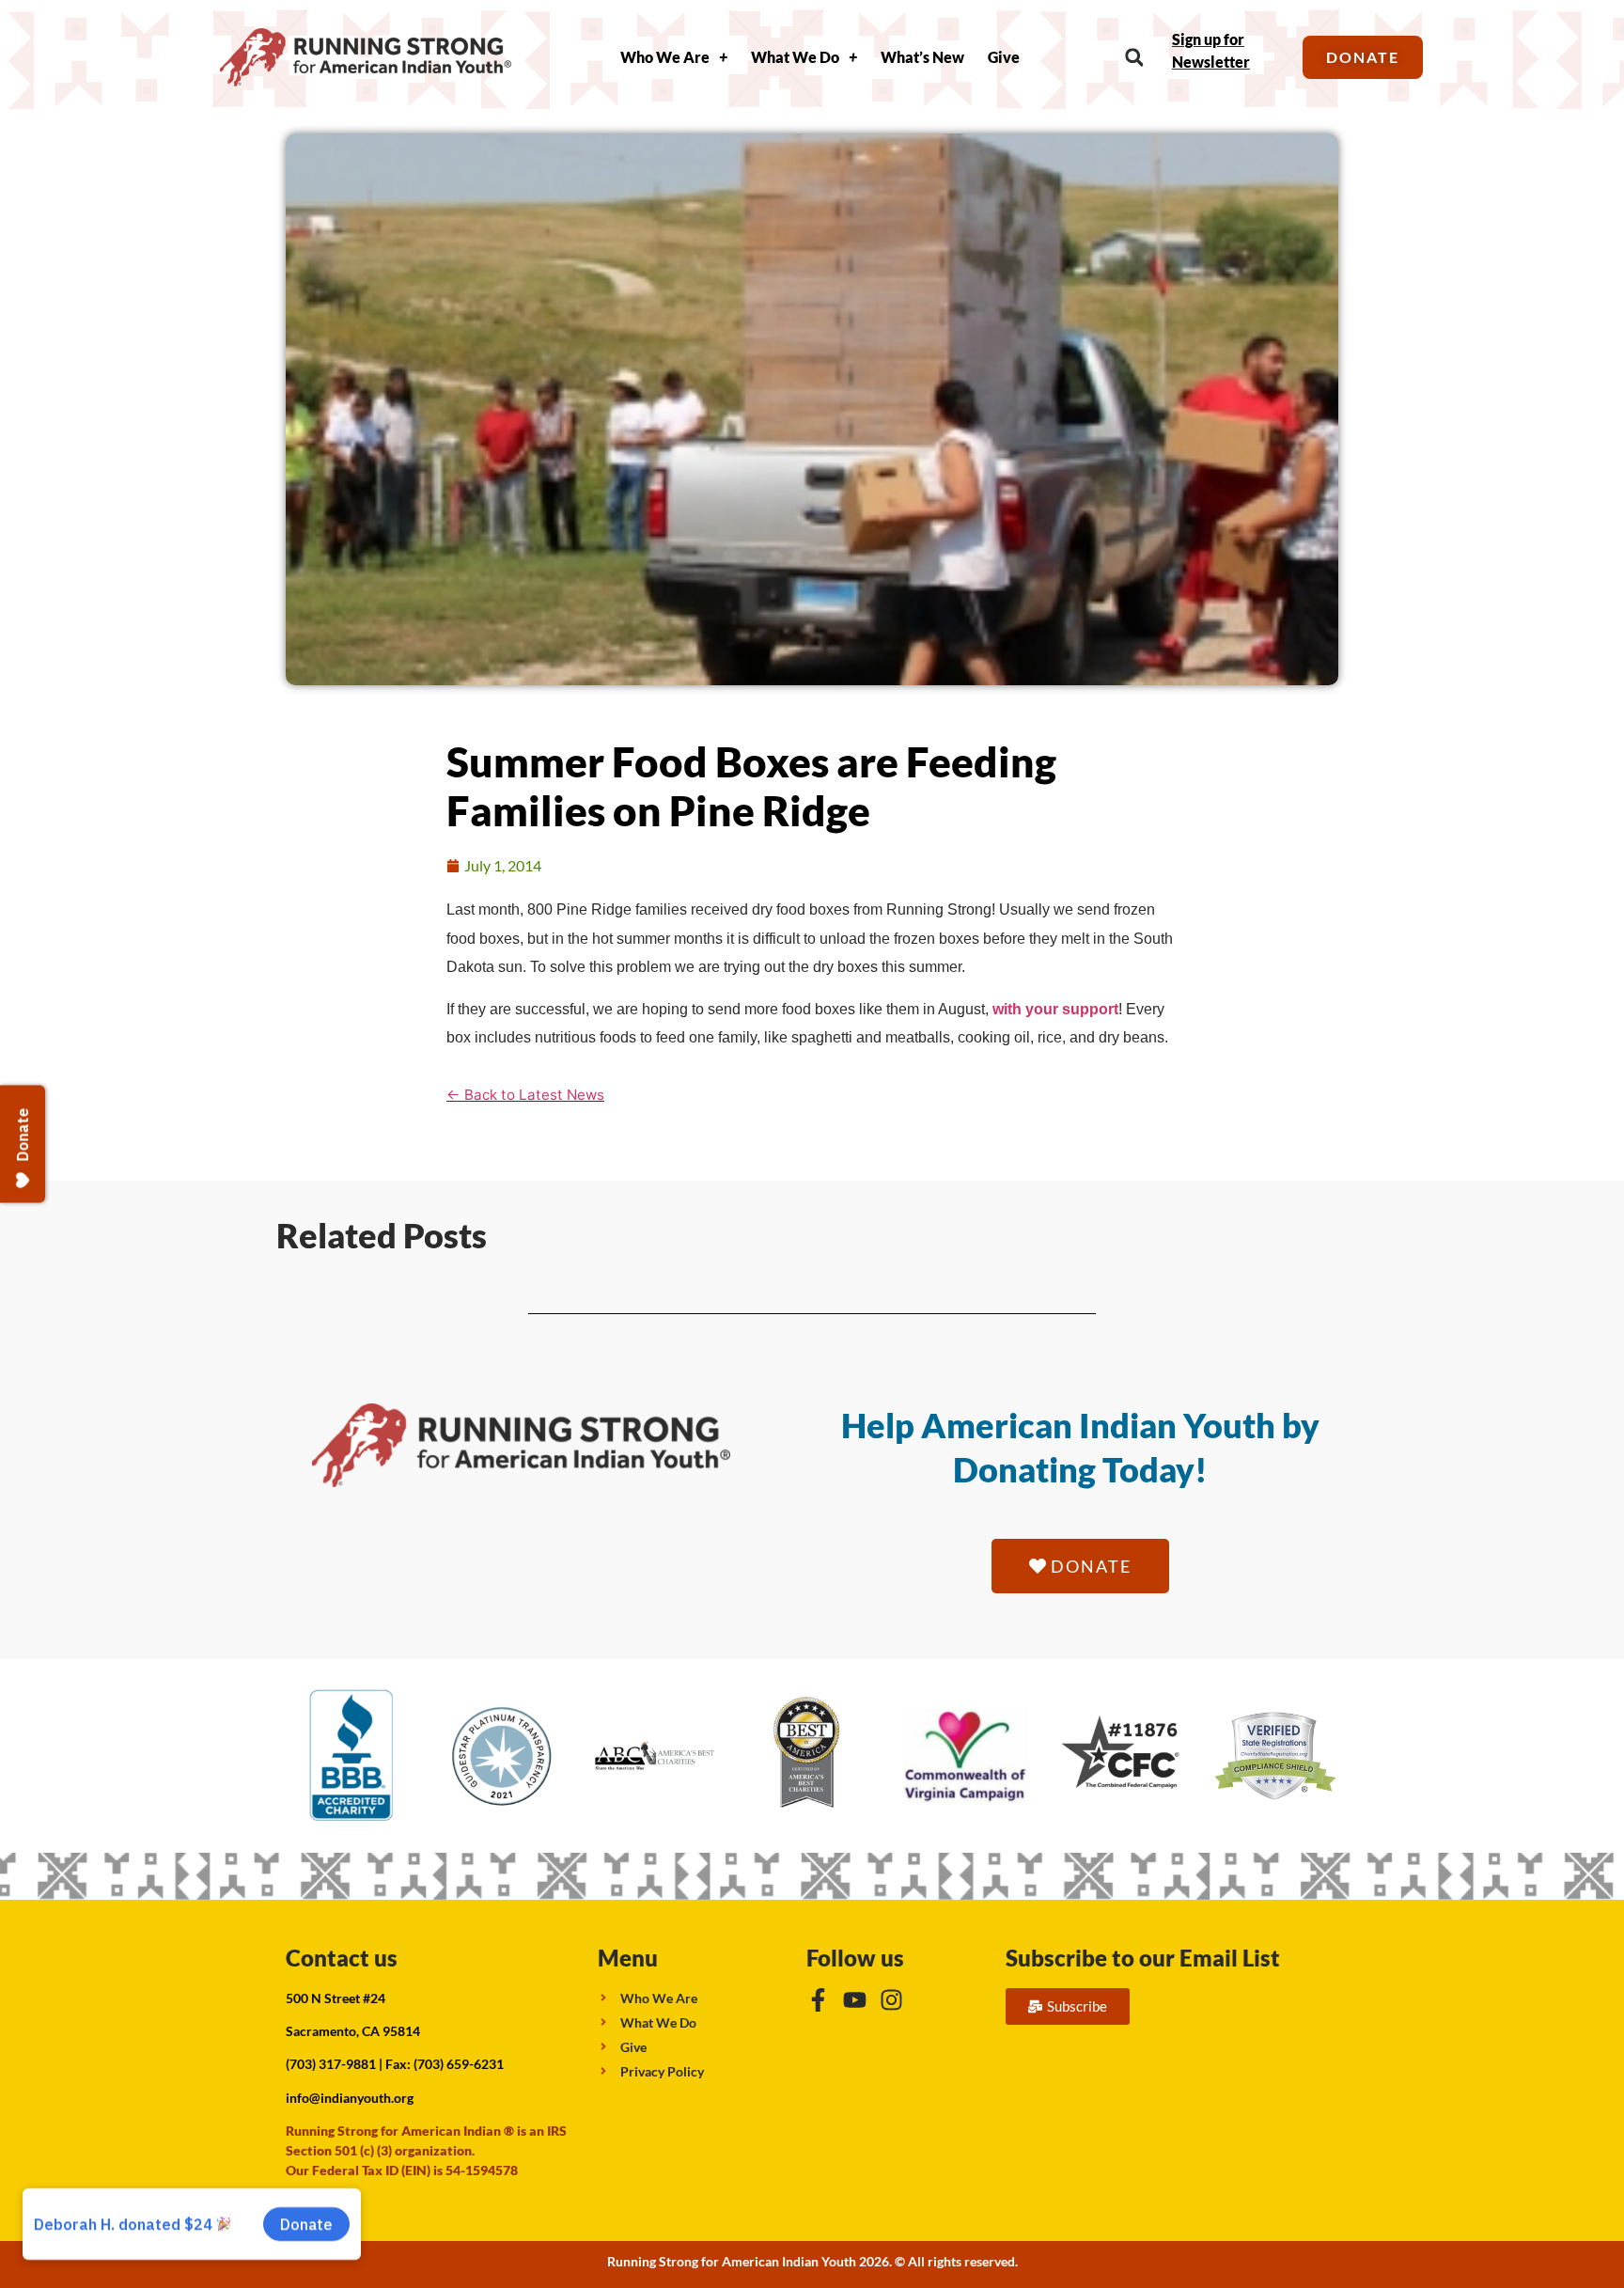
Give (1004, 57)
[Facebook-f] (818, 2000)
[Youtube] (855, 2000)
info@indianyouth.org (350, 2098)
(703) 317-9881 (331, 2064)
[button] (1134, 58)
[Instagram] (891, 2000)
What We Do (795, 57)
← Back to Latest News (525, 1095)
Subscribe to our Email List (1143, 1958)
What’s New (922, 57)
